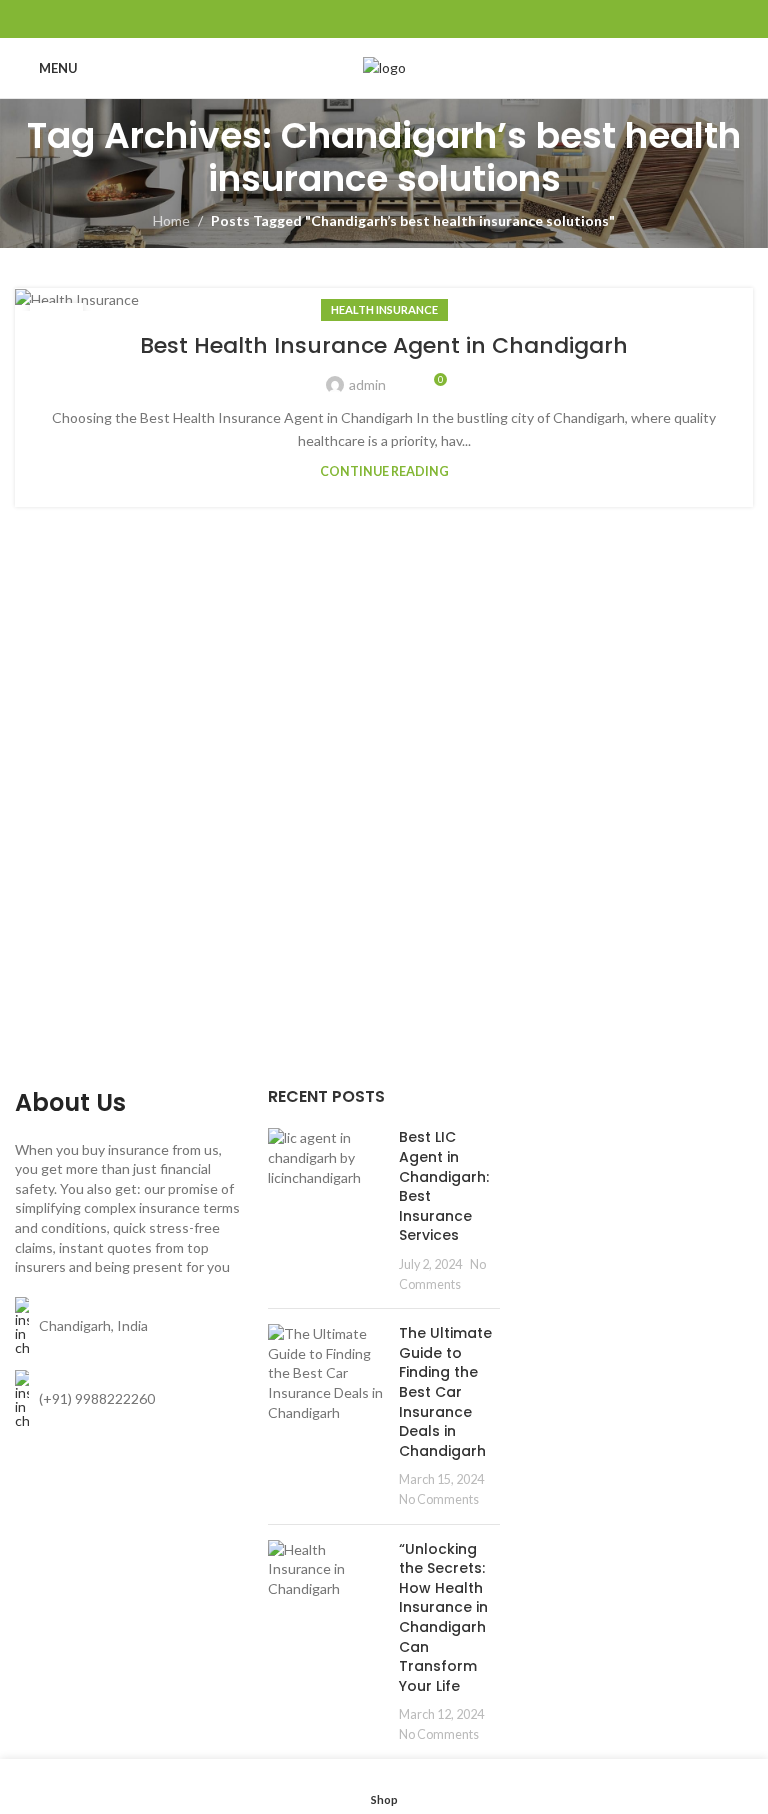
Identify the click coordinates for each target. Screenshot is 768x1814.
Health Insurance (384, 309)
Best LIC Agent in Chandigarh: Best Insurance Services (444, 1186)
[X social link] (358, 19)
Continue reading (384, 471)
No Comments (439, 1499)
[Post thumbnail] (326, 1210)
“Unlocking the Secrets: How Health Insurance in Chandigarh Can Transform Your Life (443, 1617)
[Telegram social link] (434, 19)
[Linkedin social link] (409, 19)
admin (367, 384)
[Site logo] (384, 66)
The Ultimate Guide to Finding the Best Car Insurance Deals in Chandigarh (445, 1392)
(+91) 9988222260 (97, 1398)
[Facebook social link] (333, 19)
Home (171, 220)
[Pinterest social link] (383, 19)
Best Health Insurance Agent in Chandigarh (384, 345)
